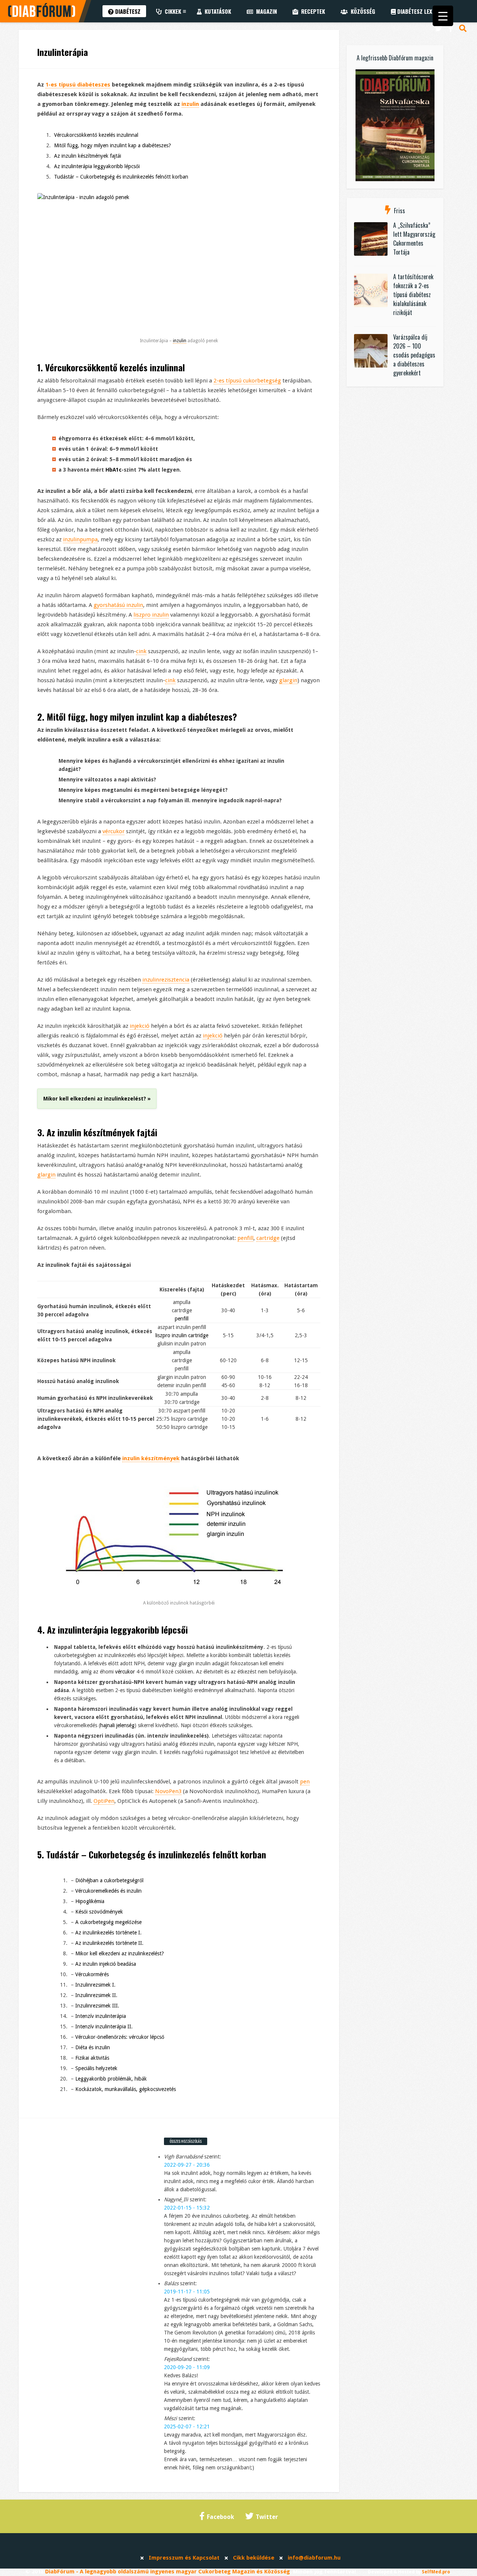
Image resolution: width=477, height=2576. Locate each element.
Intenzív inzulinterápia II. (104, 2027)
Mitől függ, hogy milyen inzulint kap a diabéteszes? (113, 145)
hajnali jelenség (117, 1725)
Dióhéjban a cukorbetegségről (109, 1880)
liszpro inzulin (151, 615)
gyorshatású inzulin (118, 605)
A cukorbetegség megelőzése (108, 1922)
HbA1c (113, 470)
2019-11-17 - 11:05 (187, 2292)
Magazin (265, 11)
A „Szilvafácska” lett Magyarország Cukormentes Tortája (414, 239)
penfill (245, 1238)
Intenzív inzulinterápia (101, 2016)
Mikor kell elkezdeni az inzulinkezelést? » (97, 1099)
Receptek (312, 11)
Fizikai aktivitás (92, 2058)
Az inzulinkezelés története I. (108, 1933)
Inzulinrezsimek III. (97, 2006)
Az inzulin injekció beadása (106, 1964)
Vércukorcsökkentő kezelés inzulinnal (96, 135)
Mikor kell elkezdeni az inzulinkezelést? (120, 1953)
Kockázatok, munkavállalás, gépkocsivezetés (126, 2089)
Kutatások (216, 11)
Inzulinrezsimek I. (95, 1985)
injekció (140, 1026)
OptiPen (104, 1801)
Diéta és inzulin (93, 2047)
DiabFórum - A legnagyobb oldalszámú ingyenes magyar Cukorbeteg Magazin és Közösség (168, 2572)
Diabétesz (127, 11)
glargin (288, 680)
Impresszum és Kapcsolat (184, 2558)
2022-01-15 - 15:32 (187, 2208)
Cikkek (171, 11)
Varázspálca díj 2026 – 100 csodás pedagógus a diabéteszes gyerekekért (414, 355)
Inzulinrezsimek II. (96, 1995)
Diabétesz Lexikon (419, 11)
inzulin (190, 104)
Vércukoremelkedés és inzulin (108, 1891)
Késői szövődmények (99, 1912)
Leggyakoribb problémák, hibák (111, 2079)
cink (141, 651)
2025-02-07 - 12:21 (187, 2427)
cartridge (268, 1238)
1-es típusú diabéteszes (78, 85)
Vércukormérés (92, 1974)
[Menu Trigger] (443, 16)
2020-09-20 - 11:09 (187, 2367)
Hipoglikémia (90, 1901)
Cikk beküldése (254, 2558)
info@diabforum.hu (314, 2558)
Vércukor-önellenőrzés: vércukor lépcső (120, 2037)
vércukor (113, 831)
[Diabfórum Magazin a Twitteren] (439, 28)
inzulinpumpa (80, 539)
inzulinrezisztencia (166, 980)
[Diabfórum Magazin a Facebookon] (451, 28)
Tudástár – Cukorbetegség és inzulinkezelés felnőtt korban (121, 177)
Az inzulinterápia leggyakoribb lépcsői (97, 166)
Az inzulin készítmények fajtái (88, 156)
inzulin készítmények (96, 1132)
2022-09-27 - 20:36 (187, 2165)
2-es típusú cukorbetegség (247, 381)
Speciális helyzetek (96, 2068)
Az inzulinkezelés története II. (109, 1943)
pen (305, 1782)
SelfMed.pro (436, 2572)
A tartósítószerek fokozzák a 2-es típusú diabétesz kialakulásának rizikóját (413, 295)
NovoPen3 (168, 1791)
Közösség (361, 11)
